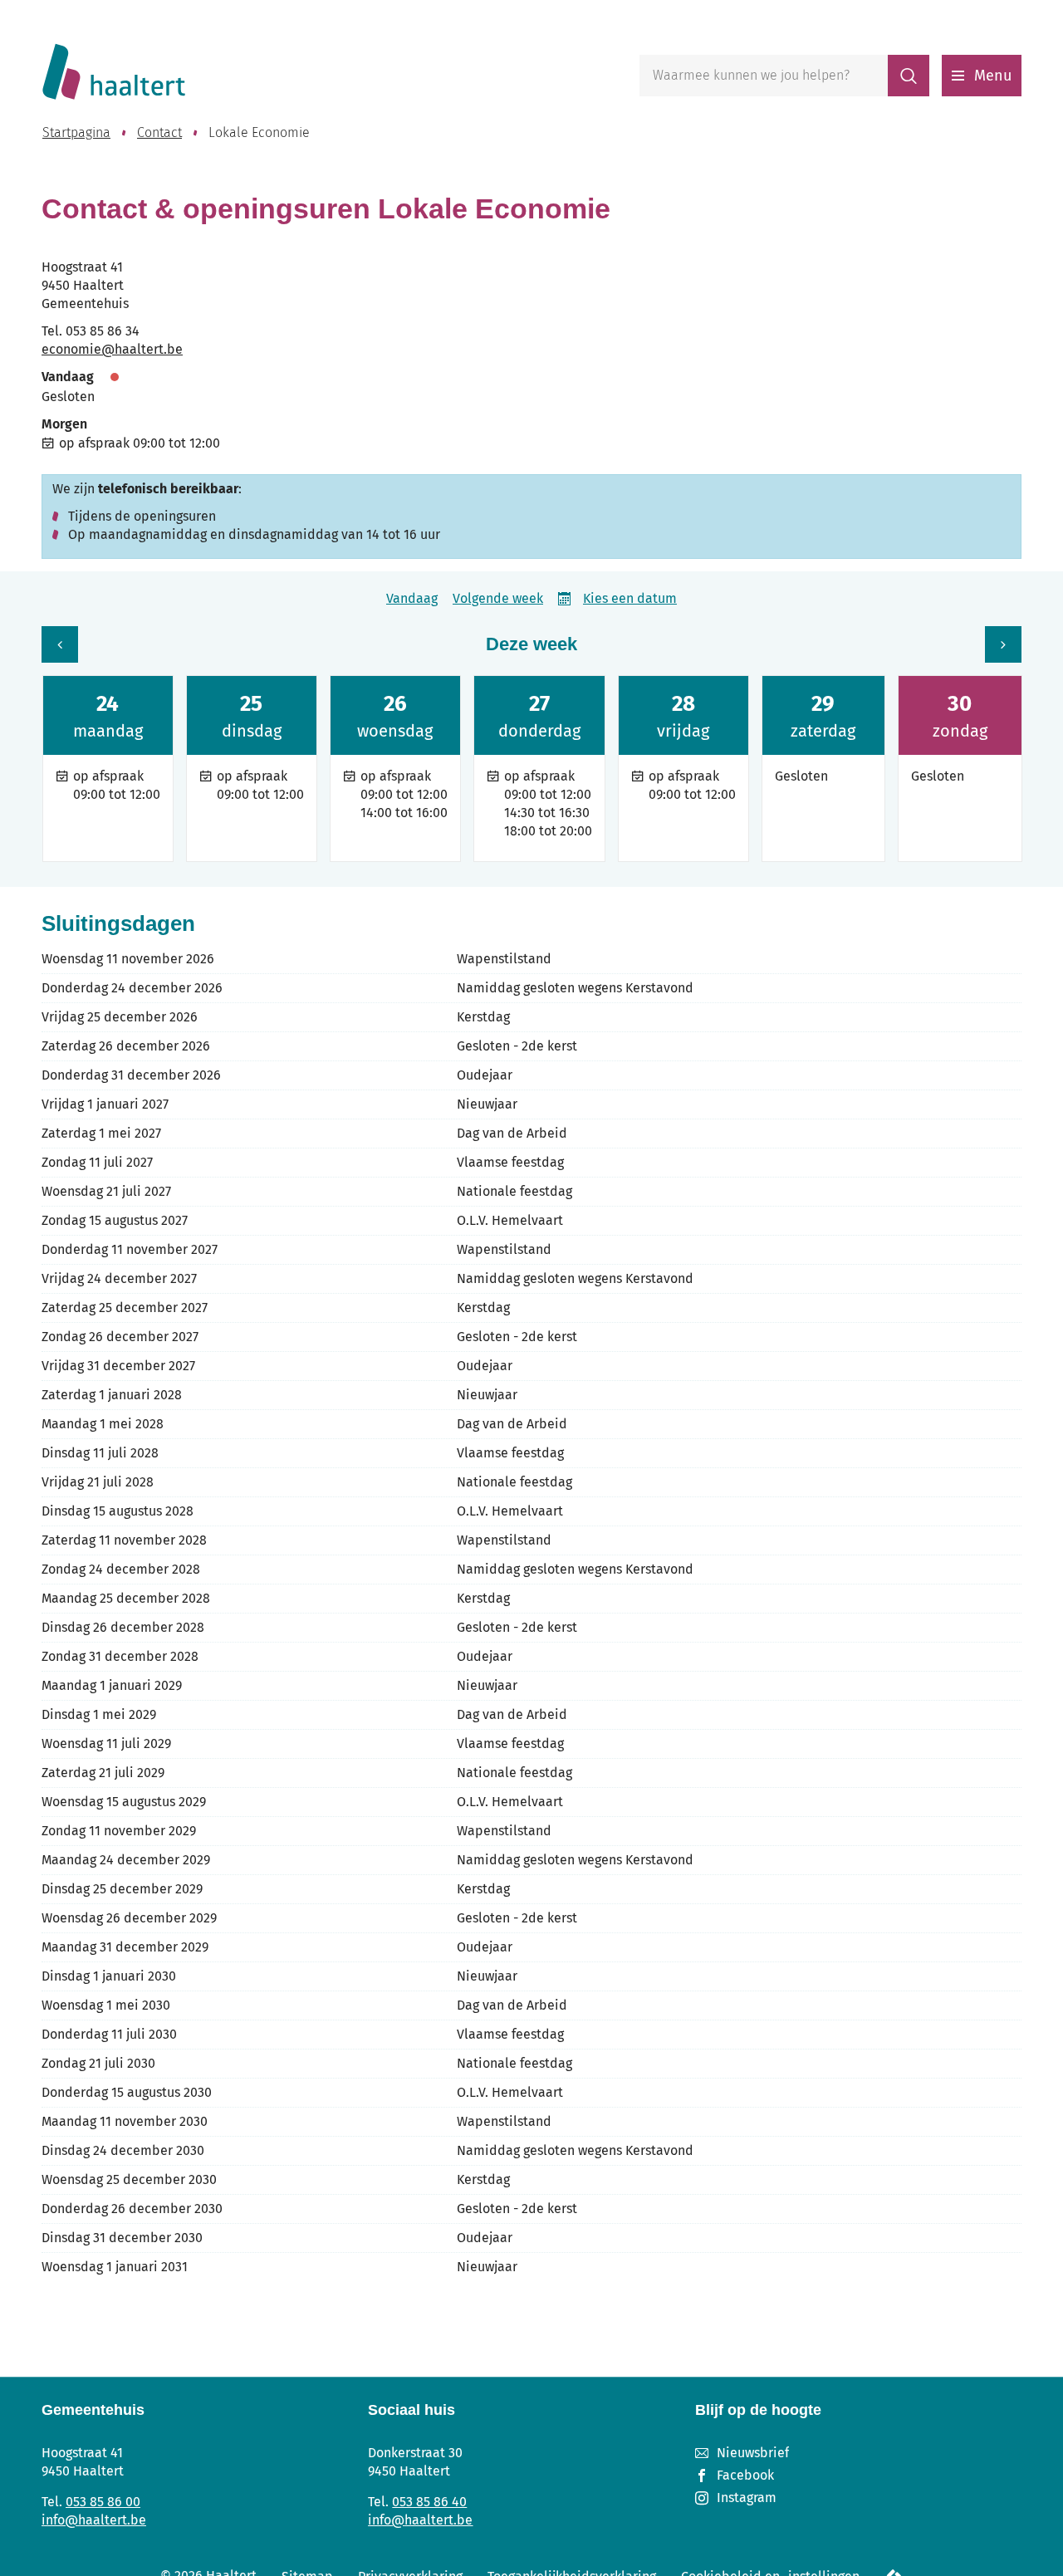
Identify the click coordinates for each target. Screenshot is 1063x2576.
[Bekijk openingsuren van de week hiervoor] (60, 644)
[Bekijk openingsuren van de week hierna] (1003, 644)
